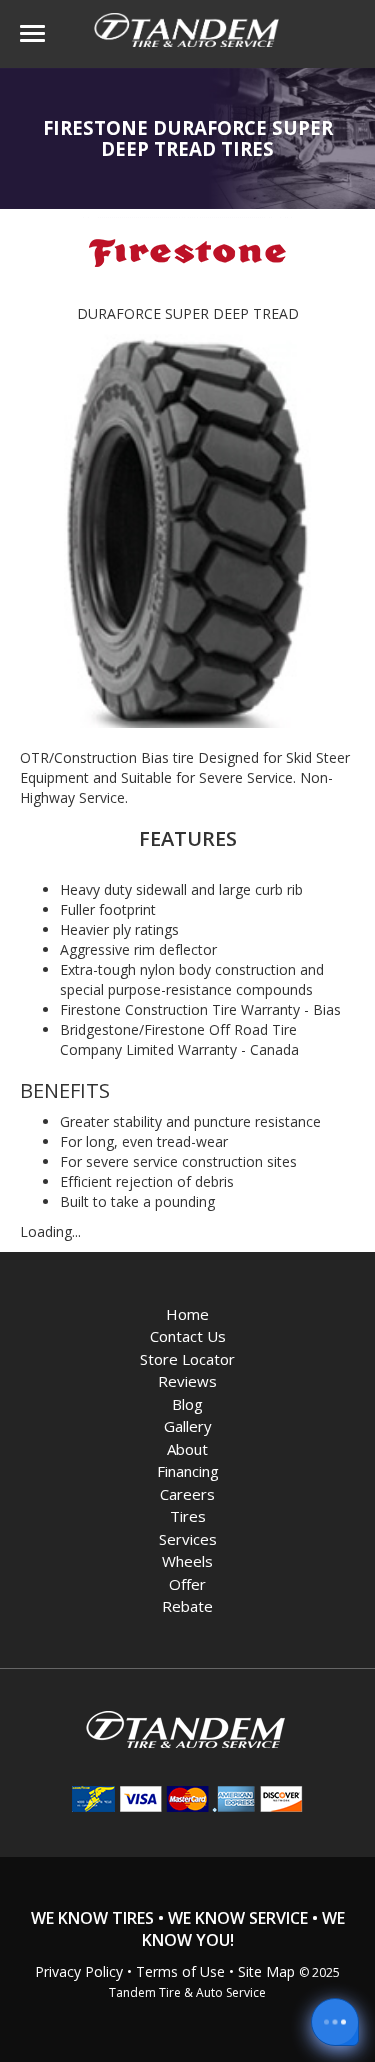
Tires (188, 1516)
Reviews (187, 1381)
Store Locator (187, 1359)
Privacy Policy (79, 1971)
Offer (187, 1584)
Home (187, 1314)
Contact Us (188, 1336)
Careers (187, 1494)
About (187, 1449)
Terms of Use (180, 1971)
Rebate (187, 1606)
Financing (188, 1471)
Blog (187, 1404)
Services (188, 1539)
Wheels (187, 1561)
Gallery (188, 1426)
